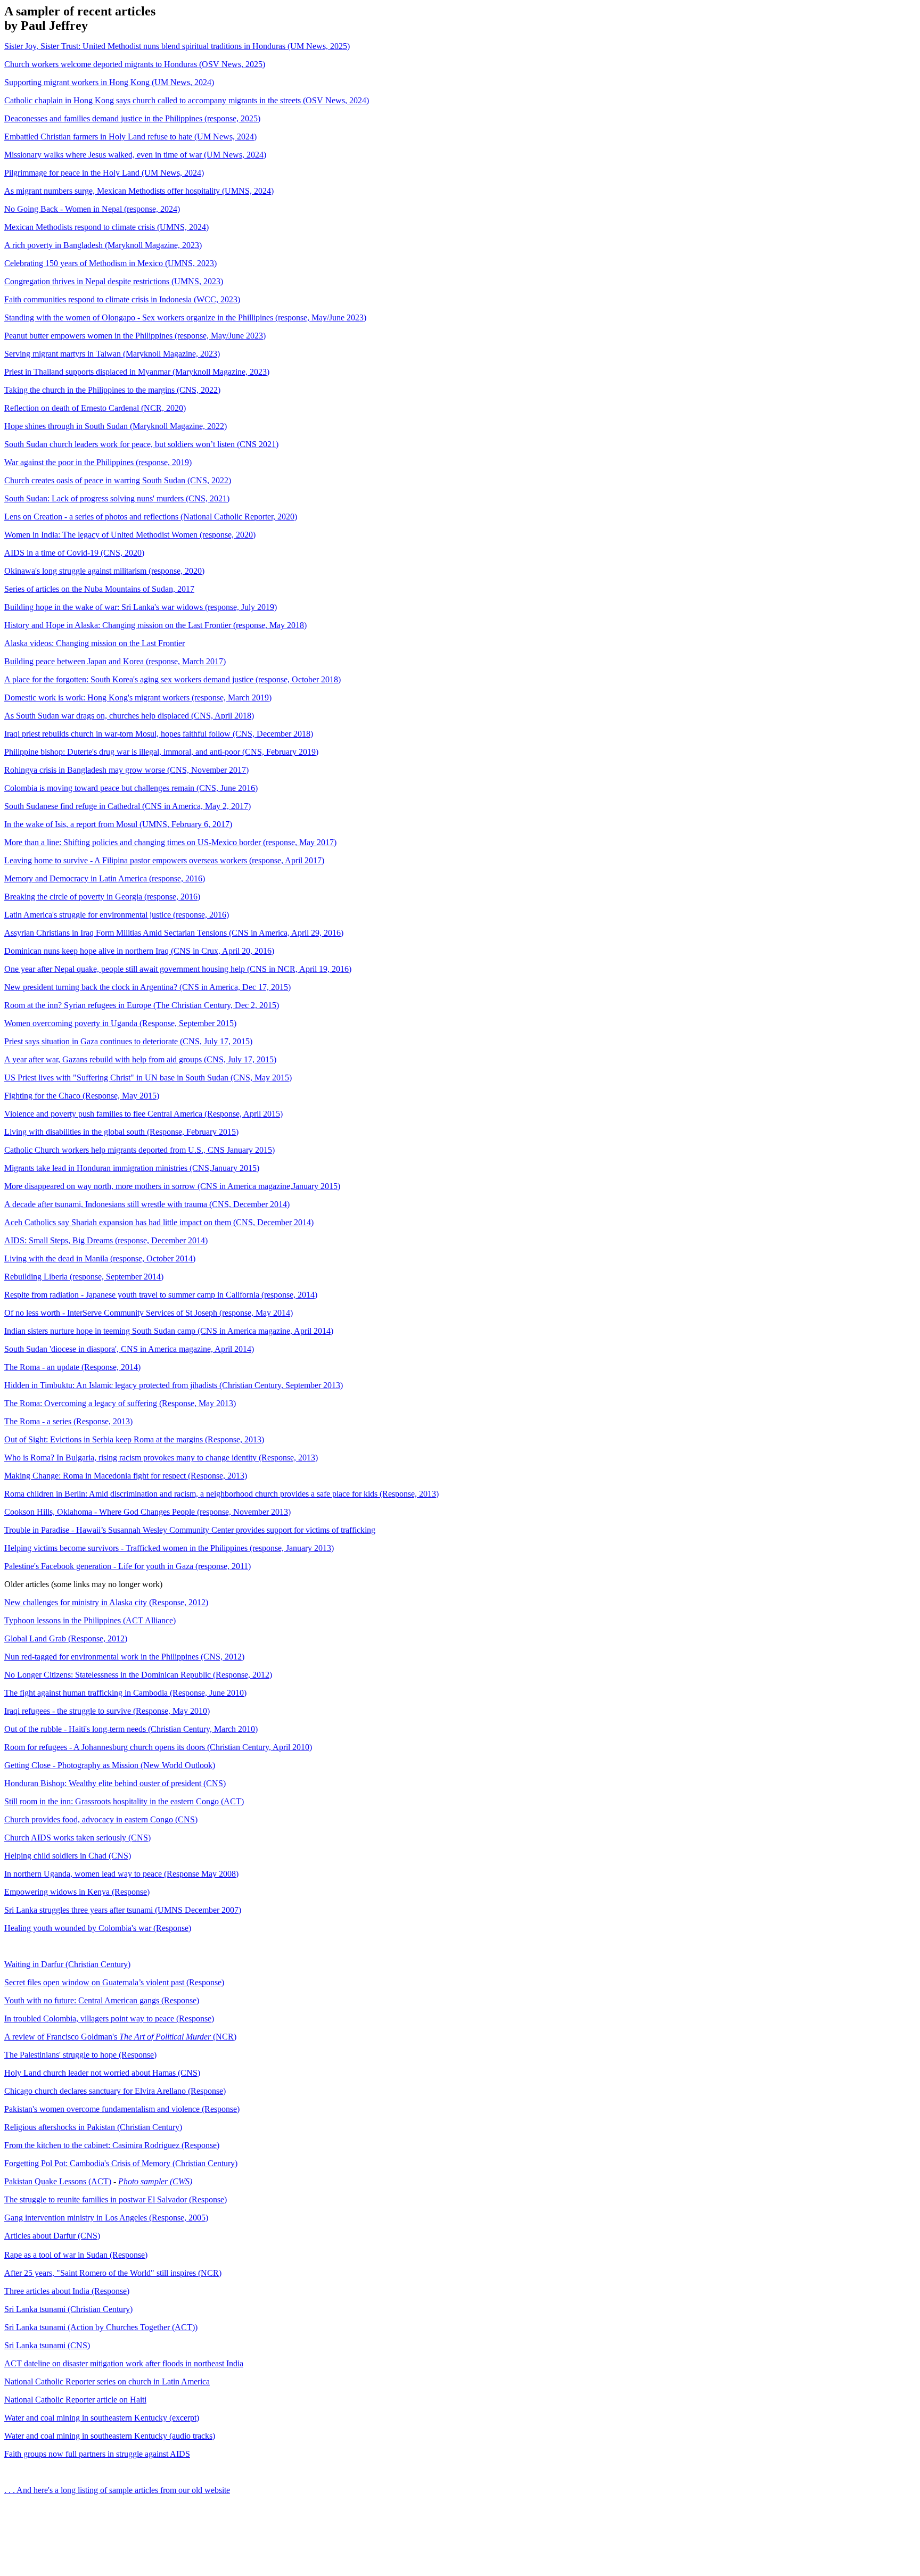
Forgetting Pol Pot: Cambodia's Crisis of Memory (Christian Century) (121, 2163)
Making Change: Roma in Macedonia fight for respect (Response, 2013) (126, 1476)
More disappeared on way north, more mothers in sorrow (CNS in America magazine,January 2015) (172, 1186)
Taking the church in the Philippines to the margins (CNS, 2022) (112, 390)
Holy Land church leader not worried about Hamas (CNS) (102, 2073)
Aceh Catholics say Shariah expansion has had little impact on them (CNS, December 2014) (159, 1222)
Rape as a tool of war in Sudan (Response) (76, 2255)
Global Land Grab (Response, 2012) (66, 1638)
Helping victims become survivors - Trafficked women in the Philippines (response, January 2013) (169, 1548)
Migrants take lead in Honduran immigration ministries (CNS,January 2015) (132, 1168)
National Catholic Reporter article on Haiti (75, 2400)
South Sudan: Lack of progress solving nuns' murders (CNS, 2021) (117, 498)
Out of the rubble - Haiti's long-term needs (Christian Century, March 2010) (131, 1729)
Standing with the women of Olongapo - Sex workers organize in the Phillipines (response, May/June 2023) (185, 317)
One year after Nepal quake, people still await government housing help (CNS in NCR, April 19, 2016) (178, 969)
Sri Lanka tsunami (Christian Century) (68, 2309)
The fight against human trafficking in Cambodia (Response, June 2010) (125, 1693)
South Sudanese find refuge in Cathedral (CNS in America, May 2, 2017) (128, 806)
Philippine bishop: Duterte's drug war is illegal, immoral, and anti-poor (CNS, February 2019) (161, 752)
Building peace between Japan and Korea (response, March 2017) (115, 661)
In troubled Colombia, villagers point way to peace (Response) (109, 2018)
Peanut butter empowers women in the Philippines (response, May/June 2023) (135, 336)
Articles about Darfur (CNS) (52, 2236)
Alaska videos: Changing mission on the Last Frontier (95, 643)
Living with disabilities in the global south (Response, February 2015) (121, 1132)
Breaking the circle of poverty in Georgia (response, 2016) (102, 897)
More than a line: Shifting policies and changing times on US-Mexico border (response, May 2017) (170, 842)
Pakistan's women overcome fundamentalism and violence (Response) (122, 2109)
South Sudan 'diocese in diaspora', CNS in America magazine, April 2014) (129, 1349)
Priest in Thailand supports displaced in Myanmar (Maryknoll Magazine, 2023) (137, 372)
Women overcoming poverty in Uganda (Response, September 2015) (120, 1023)
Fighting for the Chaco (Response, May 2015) (82, 1096)
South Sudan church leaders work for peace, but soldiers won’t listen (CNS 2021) (141, 444)
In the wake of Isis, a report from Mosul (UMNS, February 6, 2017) (118, 824)
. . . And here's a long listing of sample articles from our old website (117, 2490)
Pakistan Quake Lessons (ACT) (58, 2181)
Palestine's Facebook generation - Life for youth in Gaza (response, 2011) (128, 1566)
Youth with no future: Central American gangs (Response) (102, 2000)
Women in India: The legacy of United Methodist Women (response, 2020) (130, 535)
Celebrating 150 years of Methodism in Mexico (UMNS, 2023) (110, 263)
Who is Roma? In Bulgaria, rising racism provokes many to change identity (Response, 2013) (161, 1458)
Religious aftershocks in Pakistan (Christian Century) (93, 2127)
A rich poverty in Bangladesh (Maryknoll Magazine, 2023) (103, 245)
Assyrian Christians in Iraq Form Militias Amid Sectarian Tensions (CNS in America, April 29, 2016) (174, 933)
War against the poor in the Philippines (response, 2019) (98, 462)
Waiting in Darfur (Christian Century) (67, 1964)
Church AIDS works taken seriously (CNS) (77, 1838)
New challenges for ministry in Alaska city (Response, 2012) (106, 1602)
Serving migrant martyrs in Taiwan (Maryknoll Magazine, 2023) (112, 354)
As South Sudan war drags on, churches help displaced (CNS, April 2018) (129, 716)
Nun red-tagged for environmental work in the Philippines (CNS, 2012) (124, 1657)
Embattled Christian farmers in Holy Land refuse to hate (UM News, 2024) (130, 137)
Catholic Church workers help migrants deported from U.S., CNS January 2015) (139, 1150)
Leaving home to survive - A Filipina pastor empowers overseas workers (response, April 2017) (164, 860)
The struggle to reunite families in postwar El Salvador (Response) (116, 2199)
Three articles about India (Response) (67, 2291)
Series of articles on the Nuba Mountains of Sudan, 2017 (99, 589)
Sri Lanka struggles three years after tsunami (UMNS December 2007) (123, 1910)
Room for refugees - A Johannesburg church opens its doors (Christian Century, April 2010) (158, 1747)
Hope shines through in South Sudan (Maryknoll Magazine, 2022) (116, 426)
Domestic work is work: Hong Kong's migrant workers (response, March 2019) (138, 697)
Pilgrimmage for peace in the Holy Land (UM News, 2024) (104, 173)
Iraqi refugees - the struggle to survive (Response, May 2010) (107, 1711)
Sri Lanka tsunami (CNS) (47, 2345)
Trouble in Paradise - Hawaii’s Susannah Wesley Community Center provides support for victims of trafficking (190, 1530)
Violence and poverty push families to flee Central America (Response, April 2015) (143, 1114)
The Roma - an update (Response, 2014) (72, 1367)
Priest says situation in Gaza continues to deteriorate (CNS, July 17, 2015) (128, 1041)
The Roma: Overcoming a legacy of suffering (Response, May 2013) (120, 1403)
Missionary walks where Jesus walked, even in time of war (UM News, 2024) (135, 155)
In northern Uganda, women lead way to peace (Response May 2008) (121, 1874)
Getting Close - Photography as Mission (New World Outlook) (110, 1765)
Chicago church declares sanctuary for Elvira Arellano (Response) (115, 2091)
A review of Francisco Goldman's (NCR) (120, 2037)
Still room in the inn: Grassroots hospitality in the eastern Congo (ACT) (124, 1801)
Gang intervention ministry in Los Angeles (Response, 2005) (106, 2218)
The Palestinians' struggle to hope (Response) (80, 2055)
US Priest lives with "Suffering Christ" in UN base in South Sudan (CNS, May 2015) (148, 1078)
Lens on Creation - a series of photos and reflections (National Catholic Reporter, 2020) (151, 517)
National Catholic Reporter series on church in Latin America (107, 2381)
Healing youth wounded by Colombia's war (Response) (98, 1928)
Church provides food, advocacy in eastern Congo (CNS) (101, 1819)
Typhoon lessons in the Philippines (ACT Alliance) (90, 1620)
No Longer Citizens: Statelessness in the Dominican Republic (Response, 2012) (138, 1675)
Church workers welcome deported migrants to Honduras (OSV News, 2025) (135, 64)
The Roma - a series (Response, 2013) (68, 1421)
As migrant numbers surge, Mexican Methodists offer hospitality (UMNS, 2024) (139, 191)
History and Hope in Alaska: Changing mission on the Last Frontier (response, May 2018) (155, 625)
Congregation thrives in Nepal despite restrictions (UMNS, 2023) (114, 281)
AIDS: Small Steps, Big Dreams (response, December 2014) (106, 1240)
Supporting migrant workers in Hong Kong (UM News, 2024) (109, 82)
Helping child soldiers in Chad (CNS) (68, 1856)
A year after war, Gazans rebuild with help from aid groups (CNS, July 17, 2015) (140, 1059)
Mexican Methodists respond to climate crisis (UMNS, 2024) (106, 227)
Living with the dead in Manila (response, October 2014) (100, 1258)
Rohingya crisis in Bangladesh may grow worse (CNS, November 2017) (126, 770)
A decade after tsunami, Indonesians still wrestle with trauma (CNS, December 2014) (147, 1204)
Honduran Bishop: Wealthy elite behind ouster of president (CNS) (115, 1783)
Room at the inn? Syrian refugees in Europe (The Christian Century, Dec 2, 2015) (142, 1005)
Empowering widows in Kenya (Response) (77, 1892)
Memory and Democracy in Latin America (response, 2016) (105, 878)
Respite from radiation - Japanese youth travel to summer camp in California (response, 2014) (161, 1295)
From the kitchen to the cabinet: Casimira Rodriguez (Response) (112, 2145)
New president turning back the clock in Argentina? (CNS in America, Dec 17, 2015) (147, 987)
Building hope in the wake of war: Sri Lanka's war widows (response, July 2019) (141, 607)
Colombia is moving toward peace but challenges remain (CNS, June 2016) (131, 788)
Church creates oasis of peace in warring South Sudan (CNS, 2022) (118, 480)
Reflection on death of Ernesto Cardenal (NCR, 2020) (95, 408)
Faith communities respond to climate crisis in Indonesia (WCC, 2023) (122, 299)
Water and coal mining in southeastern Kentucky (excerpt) (102, 2418)
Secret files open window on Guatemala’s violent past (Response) (114, 1982)
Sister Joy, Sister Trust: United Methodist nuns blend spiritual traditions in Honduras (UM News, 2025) (177, 46)
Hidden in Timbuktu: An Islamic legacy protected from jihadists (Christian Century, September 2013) (174, 1385)
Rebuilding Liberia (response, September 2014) (84, 1277)
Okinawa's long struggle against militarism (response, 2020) (104, 571)
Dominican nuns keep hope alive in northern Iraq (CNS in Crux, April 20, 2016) (139, 951)
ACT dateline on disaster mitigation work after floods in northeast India (124, 2363)
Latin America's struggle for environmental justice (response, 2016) (117, 915)
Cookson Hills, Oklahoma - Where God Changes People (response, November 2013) (147, 1512)
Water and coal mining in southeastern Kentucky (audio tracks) (110, 2436)
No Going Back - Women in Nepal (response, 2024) (92, 209)
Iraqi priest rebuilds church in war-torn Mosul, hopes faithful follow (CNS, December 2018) (159, 734)
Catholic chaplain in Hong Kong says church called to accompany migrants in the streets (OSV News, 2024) (187, 100)
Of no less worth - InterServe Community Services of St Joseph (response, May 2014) (149, 1313)
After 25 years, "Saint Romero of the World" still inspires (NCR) (113, 2273)
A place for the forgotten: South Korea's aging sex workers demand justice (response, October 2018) (172, 679)
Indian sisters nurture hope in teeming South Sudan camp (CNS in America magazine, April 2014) (169, 1331)
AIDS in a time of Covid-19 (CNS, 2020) (74, 553)
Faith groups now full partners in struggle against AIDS (97, 2454)
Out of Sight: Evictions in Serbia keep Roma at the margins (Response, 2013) (134, 1439)
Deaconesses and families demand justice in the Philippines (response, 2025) (132, 118)
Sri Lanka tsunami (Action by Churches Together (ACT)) (101, 2327)
